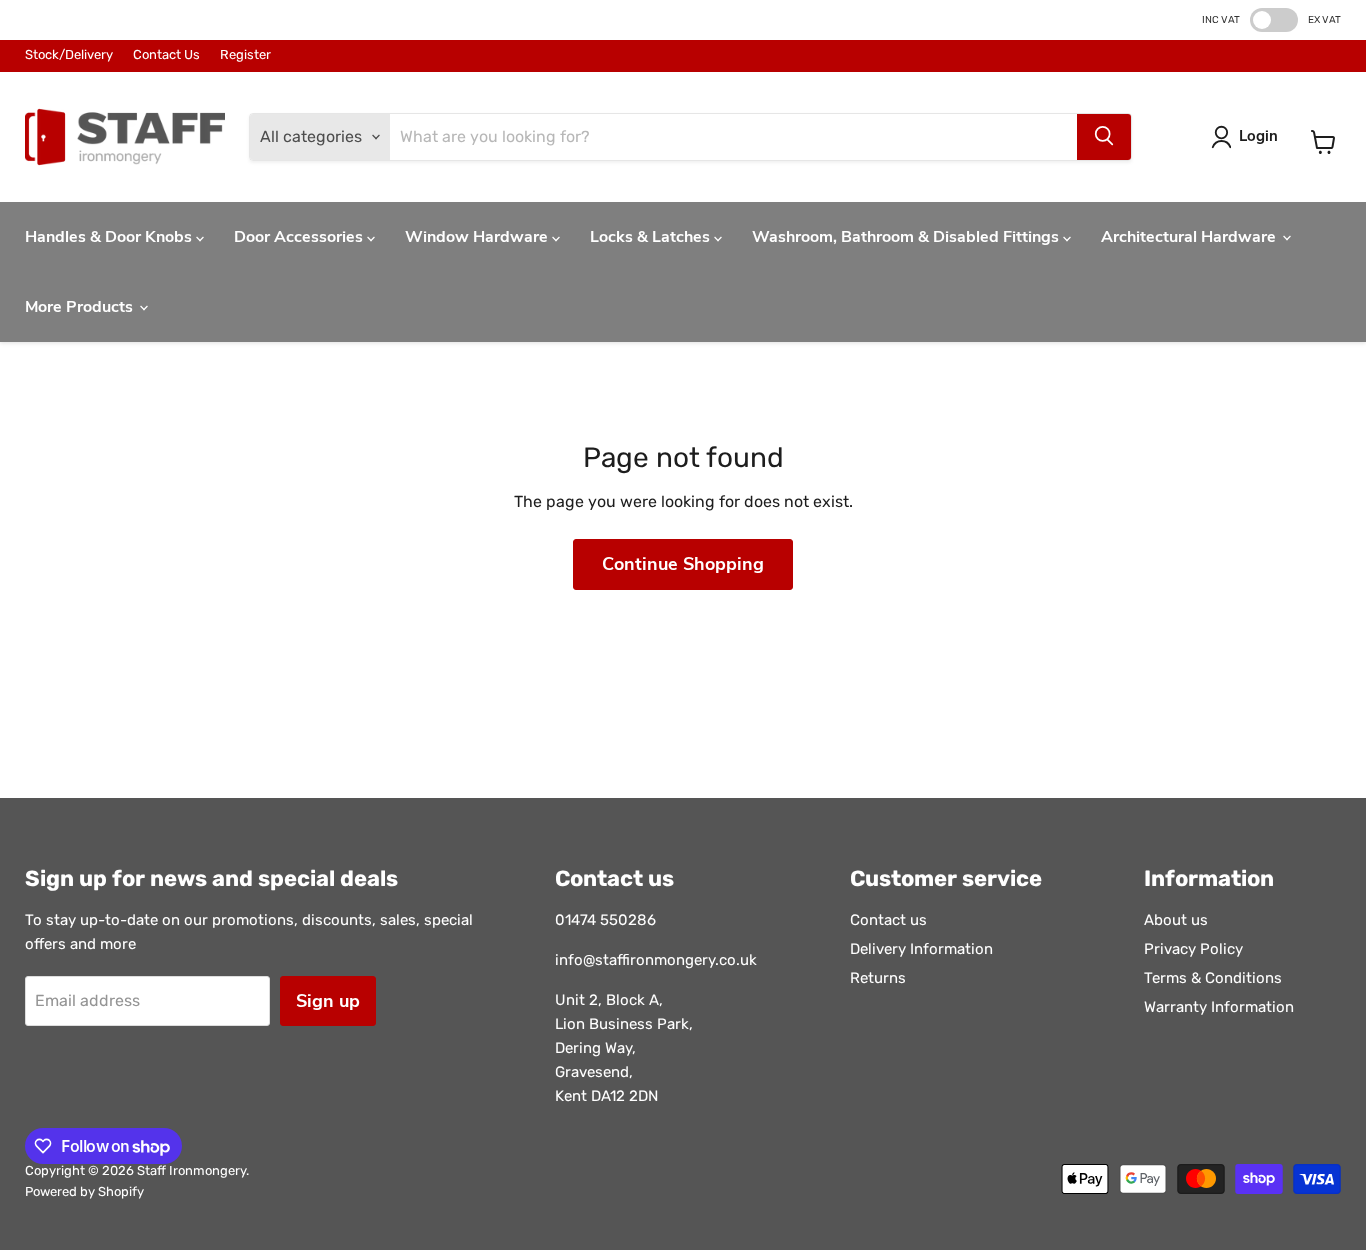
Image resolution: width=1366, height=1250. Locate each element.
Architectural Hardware (1190, 237)
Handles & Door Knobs (110, 237)
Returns (878, 978)
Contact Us (166, 55)
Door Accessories (300, 237)
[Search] (1104, 137)
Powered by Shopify (84, 1191)
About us (1176, 920)
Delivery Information (921, 949)
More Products (81, 307)
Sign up (328, 1001)
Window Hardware (478, 237)
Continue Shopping (683, 564)
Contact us (888, 920)
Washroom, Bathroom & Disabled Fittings (907, 237)
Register (245, 55)
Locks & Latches (652, 237)
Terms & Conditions (1213, 978)
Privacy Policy (1193, 949)
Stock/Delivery (69, 55)
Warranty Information (1219, 1007)
